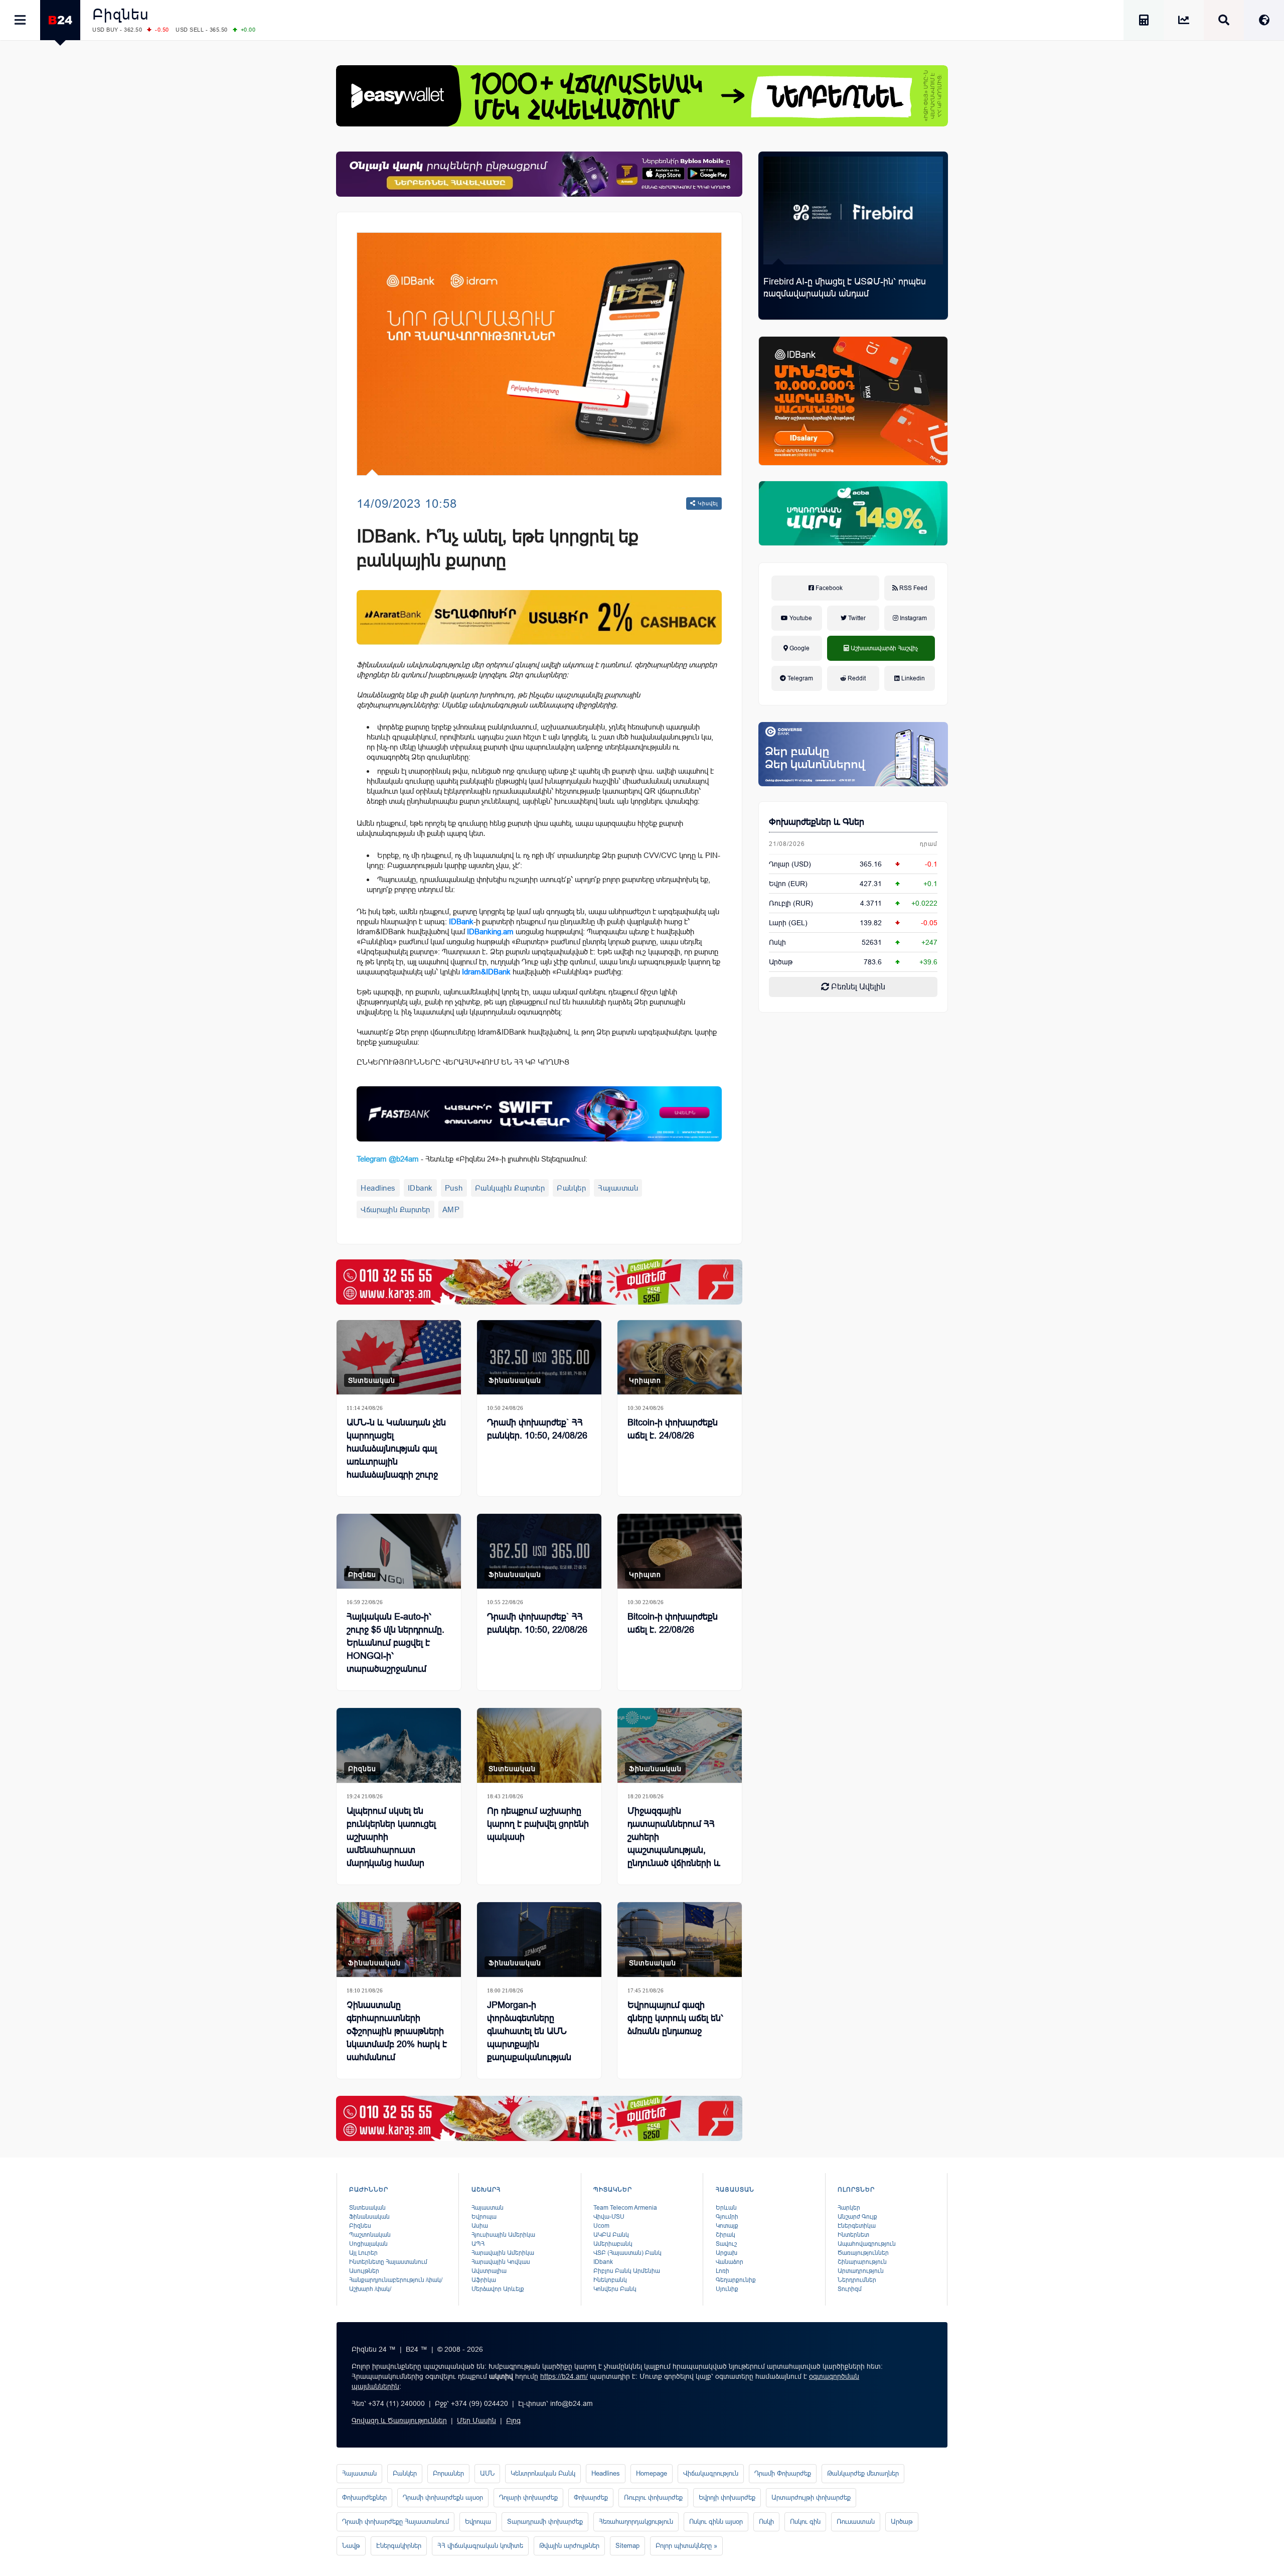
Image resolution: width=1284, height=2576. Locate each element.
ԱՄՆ (487, 2473)
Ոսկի (777, 942)
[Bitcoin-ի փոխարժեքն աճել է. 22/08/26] (680, 1551)
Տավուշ (726, 2244)
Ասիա (480, 2226)
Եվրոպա (484, 2217)
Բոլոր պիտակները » (686, 2546)
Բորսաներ (448, 2473)
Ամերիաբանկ (613, 2244)
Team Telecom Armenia (625, 2208)
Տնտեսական (372, 1380)
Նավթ (351, 2546)
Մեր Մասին (476, 2420)
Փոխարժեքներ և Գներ (817, 822)
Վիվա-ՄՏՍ (609, 2217)
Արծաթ (902, 2522)
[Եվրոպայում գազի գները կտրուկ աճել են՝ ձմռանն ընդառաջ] (680, 1940)
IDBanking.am (490, 932)
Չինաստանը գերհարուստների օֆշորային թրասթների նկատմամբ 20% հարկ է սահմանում (397, 2031)
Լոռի (723, 2271)
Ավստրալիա (489, 2271)
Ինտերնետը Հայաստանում (388, 2262)
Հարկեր (849, 2208)
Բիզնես (121, 14)
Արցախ (727, 2253)
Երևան (726, 2208)
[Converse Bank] (853, 754)
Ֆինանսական (515, 1380)
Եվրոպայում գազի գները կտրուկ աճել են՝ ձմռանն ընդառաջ (675, 2018)
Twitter (856, 618)
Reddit (856, 678)
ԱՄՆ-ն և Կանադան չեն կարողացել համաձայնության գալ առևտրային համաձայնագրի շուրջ (396, 1449)
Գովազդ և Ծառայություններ (399, 2420)
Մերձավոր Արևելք (498, 2289)
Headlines (378, 1188)
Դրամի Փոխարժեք (783, 2473)
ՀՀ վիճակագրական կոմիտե (480, 2546)
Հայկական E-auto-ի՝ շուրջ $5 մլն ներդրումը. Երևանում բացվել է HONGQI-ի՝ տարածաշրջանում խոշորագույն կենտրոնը (396, 1649)
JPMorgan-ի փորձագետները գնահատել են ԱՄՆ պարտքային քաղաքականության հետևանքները (529, 2038)
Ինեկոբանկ (610, 2280)
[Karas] (539, 1282)
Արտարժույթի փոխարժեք (811, 2497)
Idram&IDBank (486, 972)
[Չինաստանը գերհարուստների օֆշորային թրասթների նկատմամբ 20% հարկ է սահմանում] (399, 1940)
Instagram (913, 618)
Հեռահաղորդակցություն (636, 2522)
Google (799, 648)
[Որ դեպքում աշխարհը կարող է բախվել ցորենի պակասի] (539, 1745)
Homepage (652, 2473)
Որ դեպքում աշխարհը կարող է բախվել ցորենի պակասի (538, 1824)
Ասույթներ (364, 2271)
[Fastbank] (539, 1114)
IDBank (461, 921)
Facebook (828, 588)
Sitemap (627, 2546)
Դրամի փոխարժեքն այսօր (443, 2497)
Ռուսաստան (856, 2522)
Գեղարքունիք (736, 2280)
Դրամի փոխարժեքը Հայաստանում (395, 2522)
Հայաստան (618, 1188)
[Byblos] (539, 174)
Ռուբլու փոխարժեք (653, 2497)
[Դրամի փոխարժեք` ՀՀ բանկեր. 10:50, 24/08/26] (539, 1357)
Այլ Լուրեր (363, 2253)
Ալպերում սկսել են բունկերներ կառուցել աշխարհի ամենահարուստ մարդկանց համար (391, 1837)
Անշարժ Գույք (857, 2217)
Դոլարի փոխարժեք (528, 2497)
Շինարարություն (862, 2262)
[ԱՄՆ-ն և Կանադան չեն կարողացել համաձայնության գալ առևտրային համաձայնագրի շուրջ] (399, 1357)
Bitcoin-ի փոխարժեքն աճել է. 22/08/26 (673, 1623)
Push (454, 1188)
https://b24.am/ (564, 2376)
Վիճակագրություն (711, 2473)
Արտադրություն (861, 2271)
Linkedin (912, 678)
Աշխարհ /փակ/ (370, 2289)
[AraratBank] (539, 617)
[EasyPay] (642, 96)
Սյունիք (727, 2289)
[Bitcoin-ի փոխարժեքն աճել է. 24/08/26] (680, 1357)
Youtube (800, 618)
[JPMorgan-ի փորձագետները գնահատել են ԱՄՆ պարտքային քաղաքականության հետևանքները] (539, 1940)
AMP (451, 1209)
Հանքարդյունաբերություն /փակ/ (396, 2280)
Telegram (799, 678)
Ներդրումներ (857, 2280)
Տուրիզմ (850, 2289)
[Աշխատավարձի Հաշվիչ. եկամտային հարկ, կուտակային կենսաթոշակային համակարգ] (1144, 22)
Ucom (601, 2226)
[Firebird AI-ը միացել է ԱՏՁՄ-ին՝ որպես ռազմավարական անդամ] (853, 210)
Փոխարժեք (591, 2497)
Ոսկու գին (805, 2522)
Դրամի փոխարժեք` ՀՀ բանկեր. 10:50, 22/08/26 (537, 1623)
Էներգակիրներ (399, 2546)
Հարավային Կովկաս (501, 2262)
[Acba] (853, 513)
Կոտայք (727, 2226)
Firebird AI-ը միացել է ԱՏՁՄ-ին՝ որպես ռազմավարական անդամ (845, 288)
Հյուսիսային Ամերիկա (503, 2235)
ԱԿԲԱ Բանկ (611, 2235)
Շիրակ (726, 2235)
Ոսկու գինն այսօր (716, 2522)
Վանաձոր (730, 2262)
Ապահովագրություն (867, 2244)
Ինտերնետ (853, 2235)
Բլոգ (513, 2420)
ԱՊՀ (478, 2244)
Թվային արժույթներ (569, 2546)
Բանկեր (571, 1188)
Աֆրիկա (484, 2280)
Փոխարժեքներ (364, 2497)
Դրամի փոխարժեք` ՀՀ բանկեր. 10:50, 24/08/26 (537, 1429)
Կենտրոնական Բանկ (543, 2473)
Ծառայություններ (863, 2253)
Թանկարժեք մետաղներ (863, 2473)
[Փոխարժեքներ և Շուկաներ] (1184, 22)
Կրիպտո (645, 1380)
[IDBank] (853, 401)
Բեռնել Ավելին (857, 987)
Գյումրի (727, 2217)
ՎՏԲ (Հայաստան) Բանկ (627, 2253)
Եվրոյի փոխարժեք (727, 2497)
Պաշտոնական (370, 2235)
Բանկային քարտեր (510, 1188)
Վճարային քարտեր (395, 1209)
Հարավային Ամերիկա (503, 2253)
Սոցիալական (368, 2244)
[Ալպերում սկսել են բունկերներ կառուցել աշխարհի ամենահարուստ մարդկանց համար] (399, 1745)
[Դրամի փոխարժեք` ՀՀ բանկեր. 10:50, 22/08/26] (539, 1551)
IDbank (420, 1188)
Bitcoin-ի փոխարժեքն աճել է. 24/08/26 (673, 1429)
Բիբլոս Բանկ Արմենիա (627, 2271)
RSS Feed (913, 588)
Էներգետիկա (857, 2226)
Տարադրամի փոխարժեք (545, 2522)
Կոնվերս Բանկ (615, 2289)
